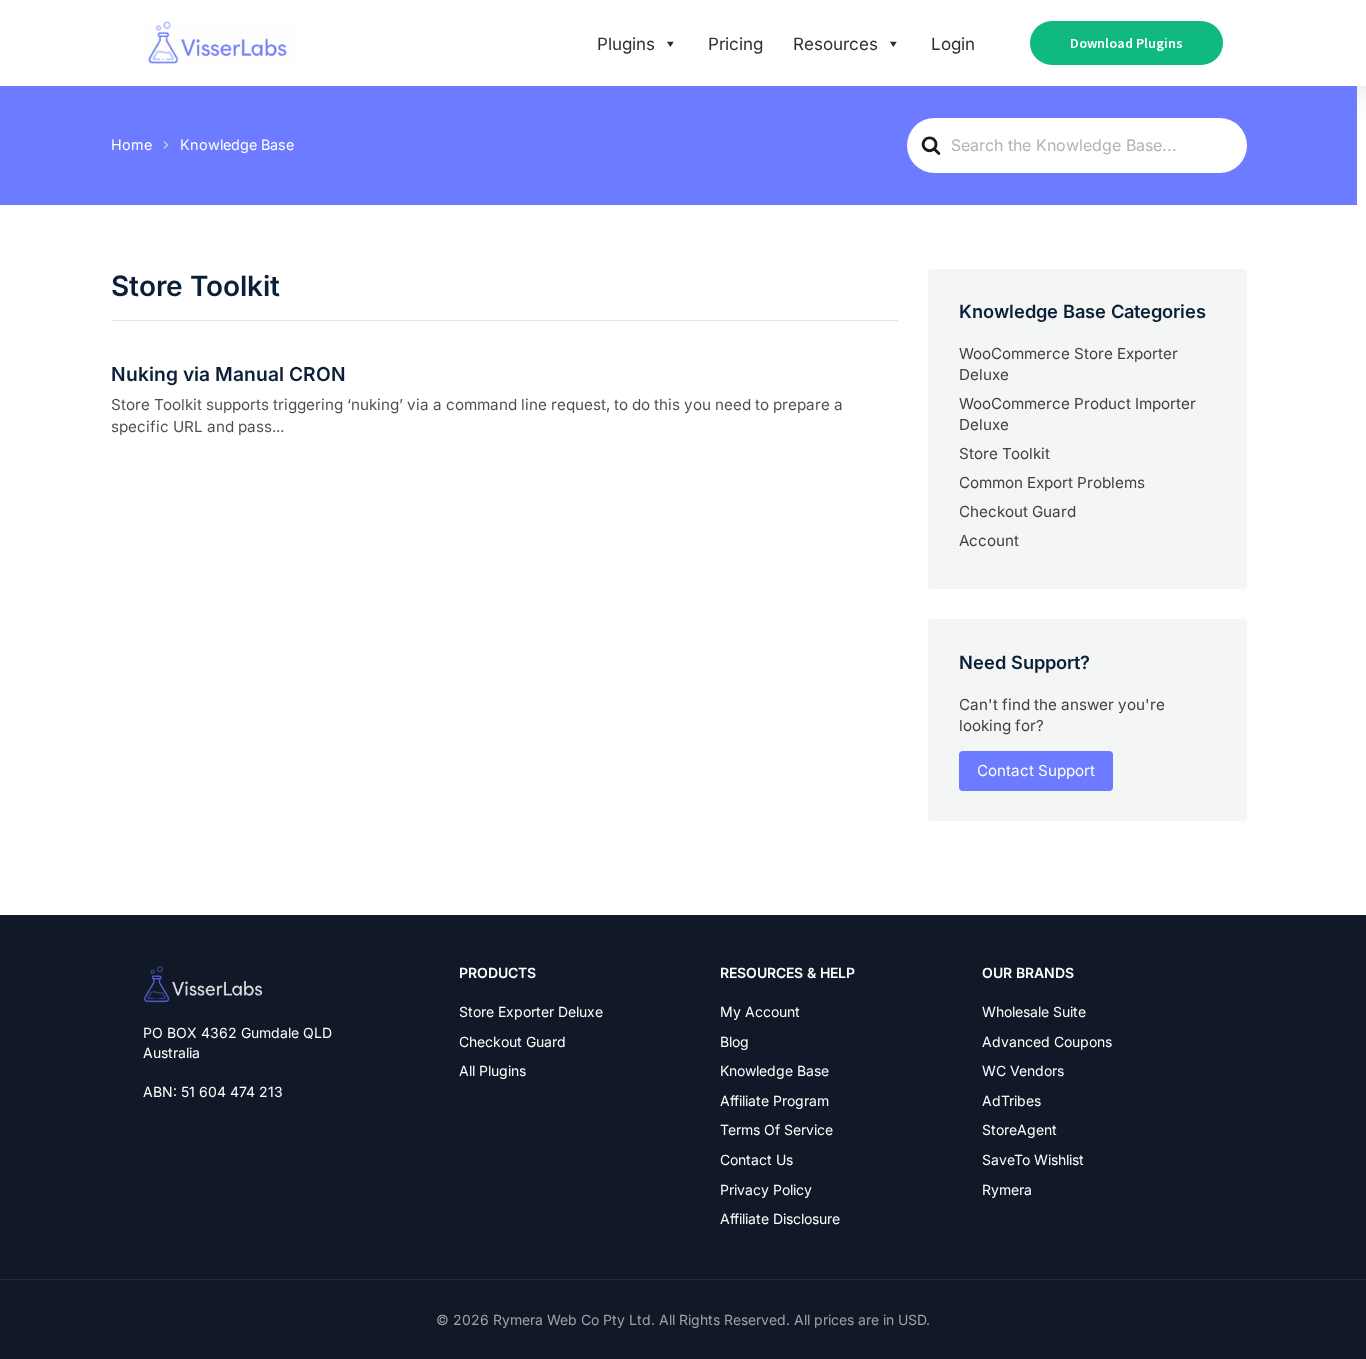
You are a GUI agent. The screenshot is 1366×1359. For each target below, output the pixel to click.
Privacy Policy (766, 1189)
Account (989, 540)
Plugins (626, 44)
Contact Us (756, 1159)
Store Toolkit (1004, 453)
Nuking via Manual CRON (228, 374)
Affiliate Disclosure (780, 1218)
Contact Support (1036, 770)
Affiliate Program (774, 1100)
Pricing (735, 44)
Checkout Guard (1017, 511)
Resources (835, 44)
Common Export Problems (1052, 482)
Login (953, 44)
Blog (734, 1041)
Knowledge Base (774, 1070)
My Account (760, 1011)
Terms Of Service (776, 1129)
